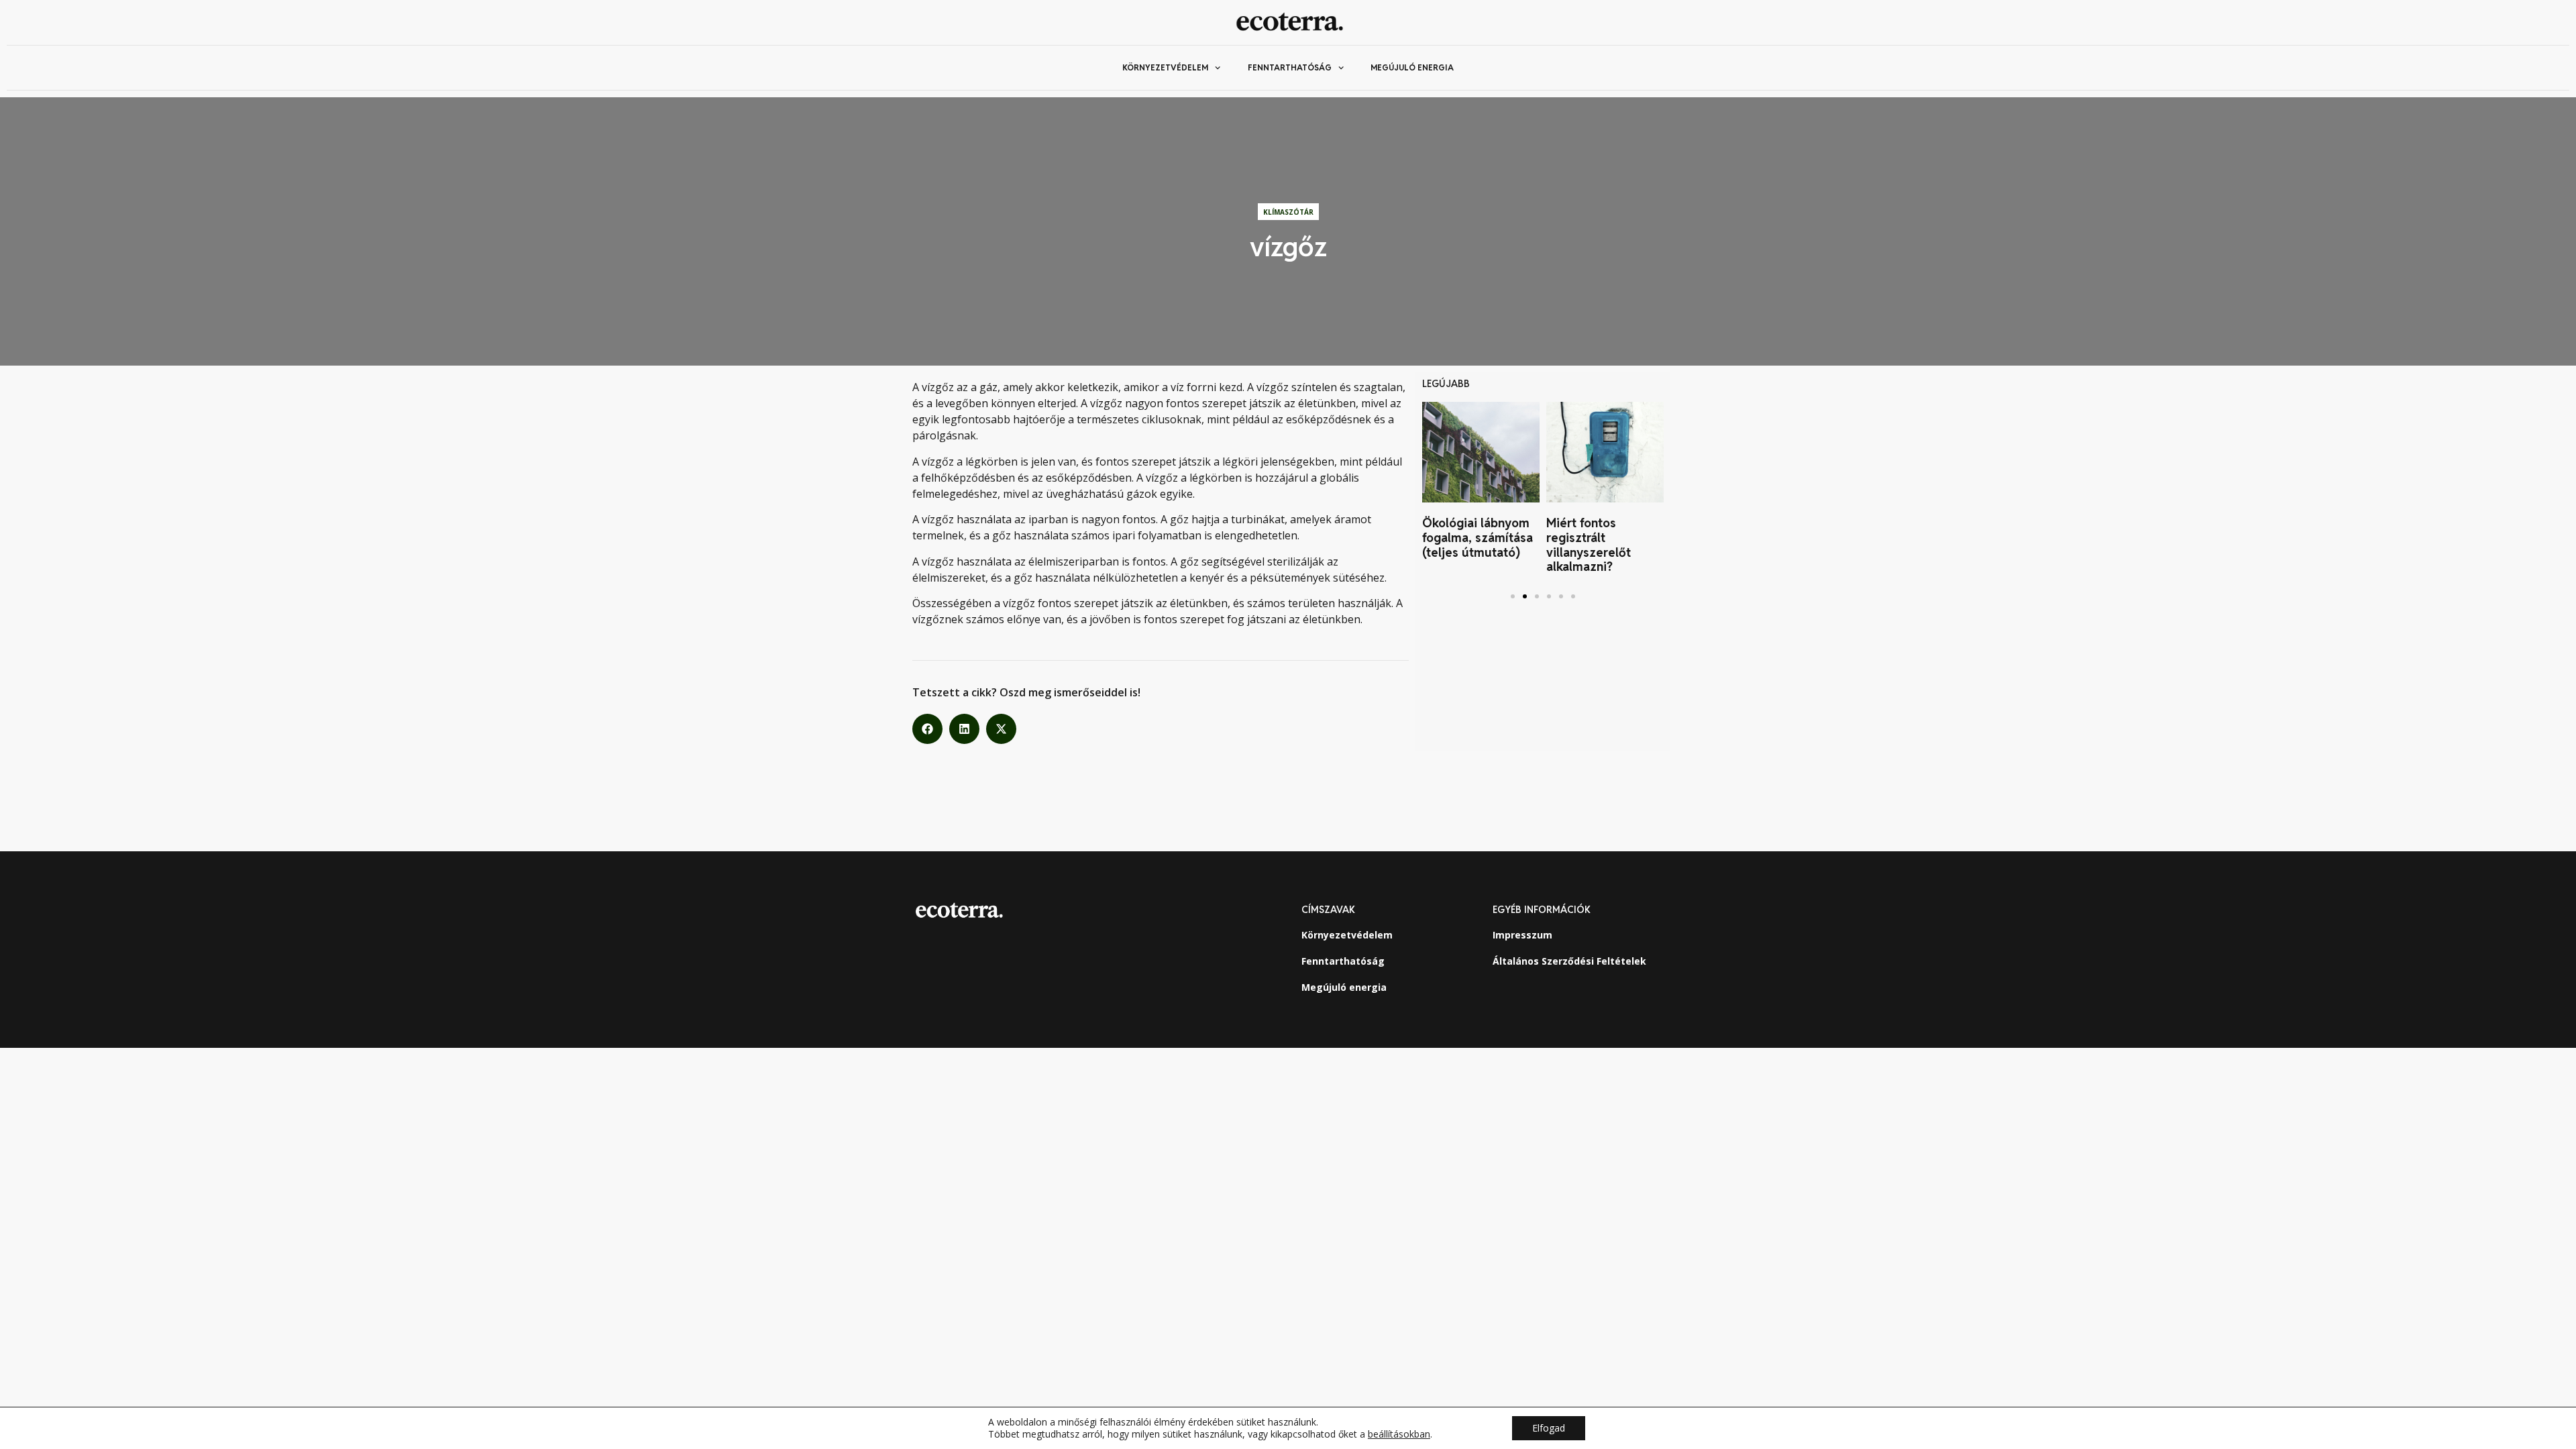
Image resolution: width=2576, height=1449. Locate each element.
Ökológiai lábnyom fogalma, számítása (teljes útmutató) (1478, 537)
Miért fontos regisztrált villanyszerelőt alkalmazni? (1589, 545)
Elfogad (1549, 1428)
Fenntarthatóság (1290, 67)
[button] (927, 729)
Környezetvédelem (1165, 67)
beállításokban (1399, 1434)
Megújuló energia (1412, 67)
